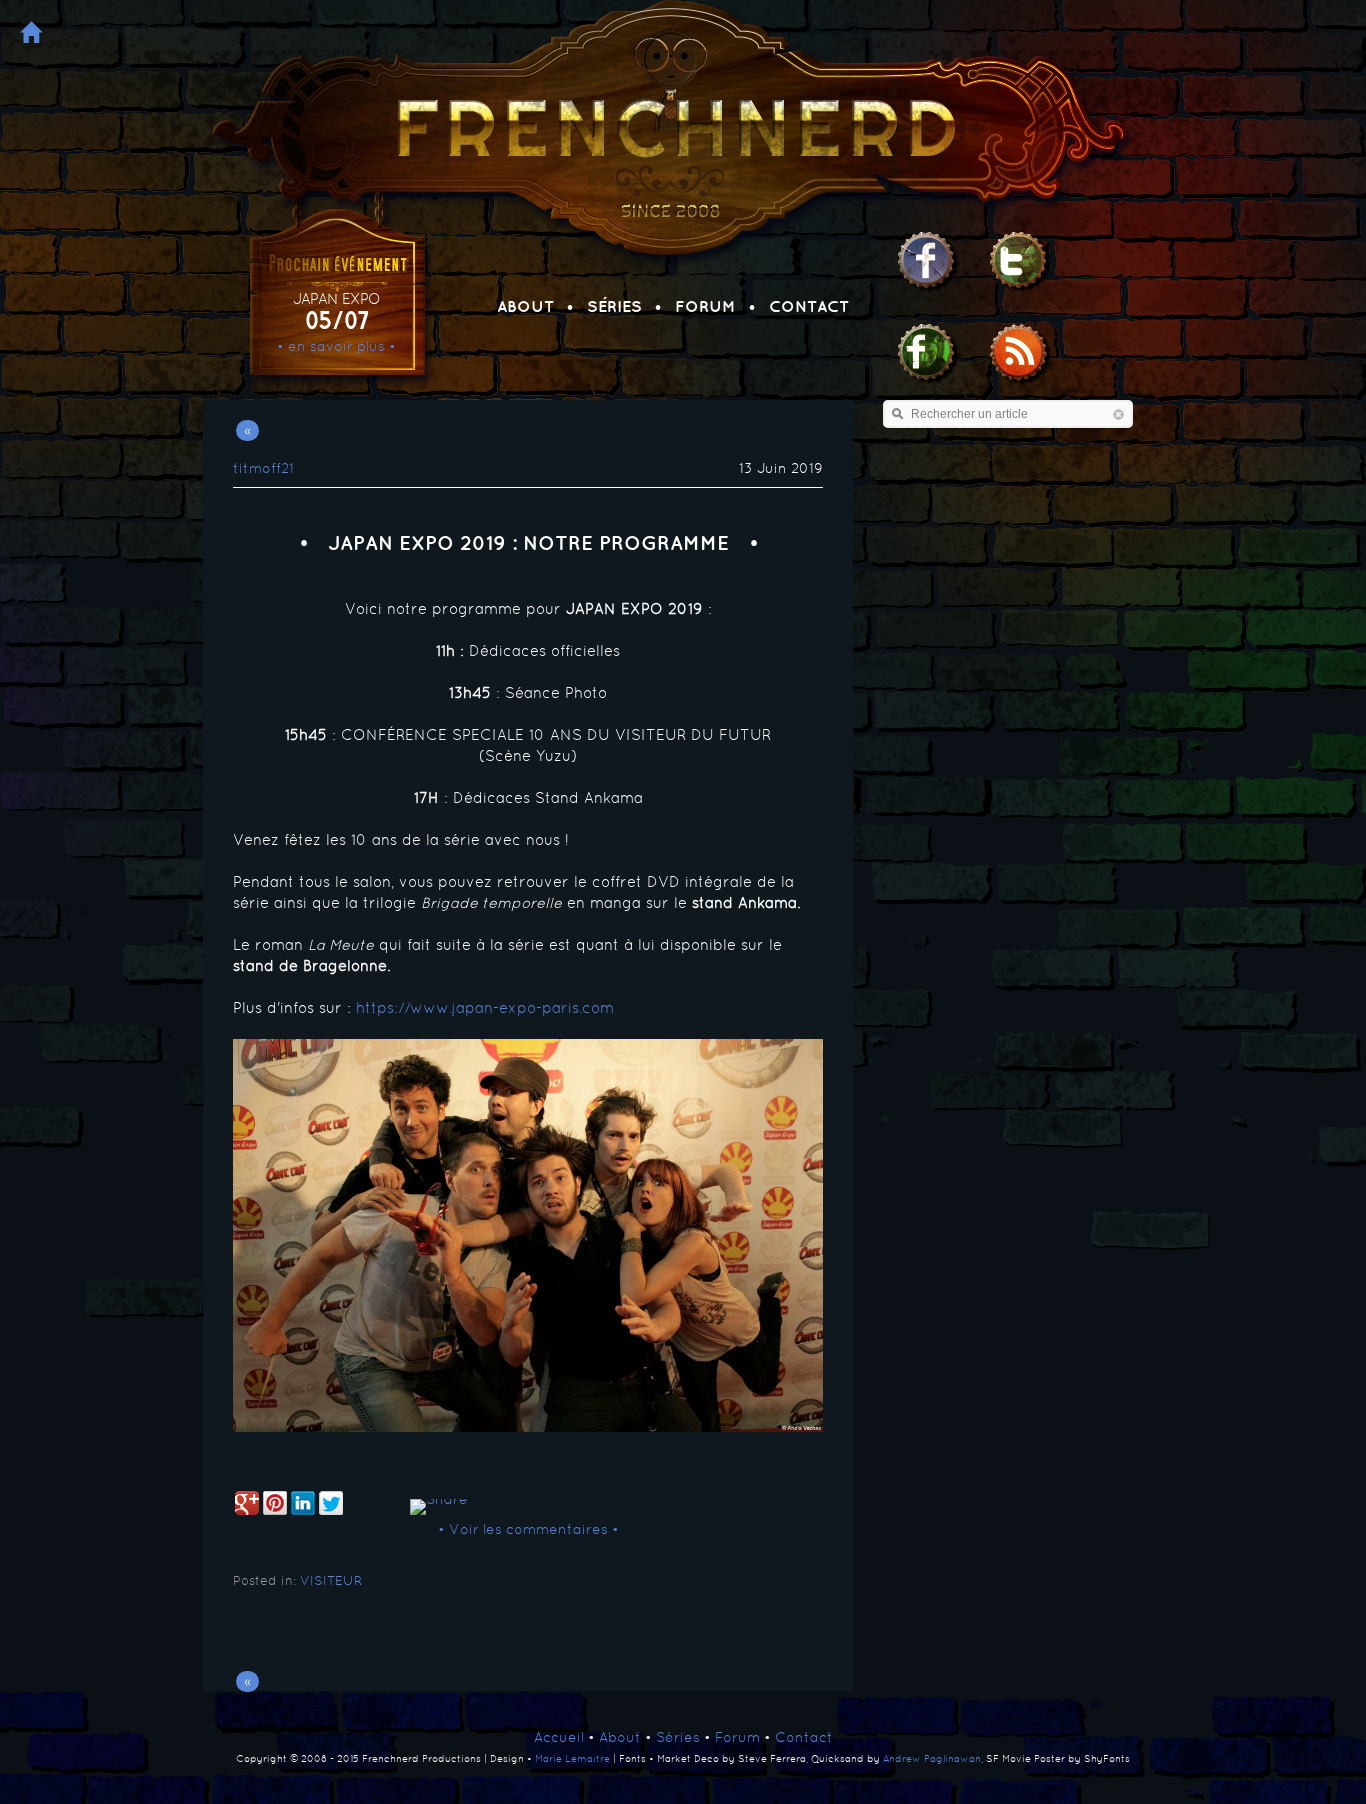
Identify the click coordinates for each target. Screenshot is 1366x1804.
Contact (809, 305)
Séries (614, 305)
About (525, 305)
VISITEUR (331, 1580)
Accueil (559, 1737)
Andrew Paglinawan (932, 1758)
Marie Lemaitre (572, 1758)
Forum (705, 305)
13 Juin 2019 (781, 468)
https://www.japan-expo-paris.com (485, 1007)
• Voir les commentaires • (528, 1529)
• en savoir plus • (336, 346)
